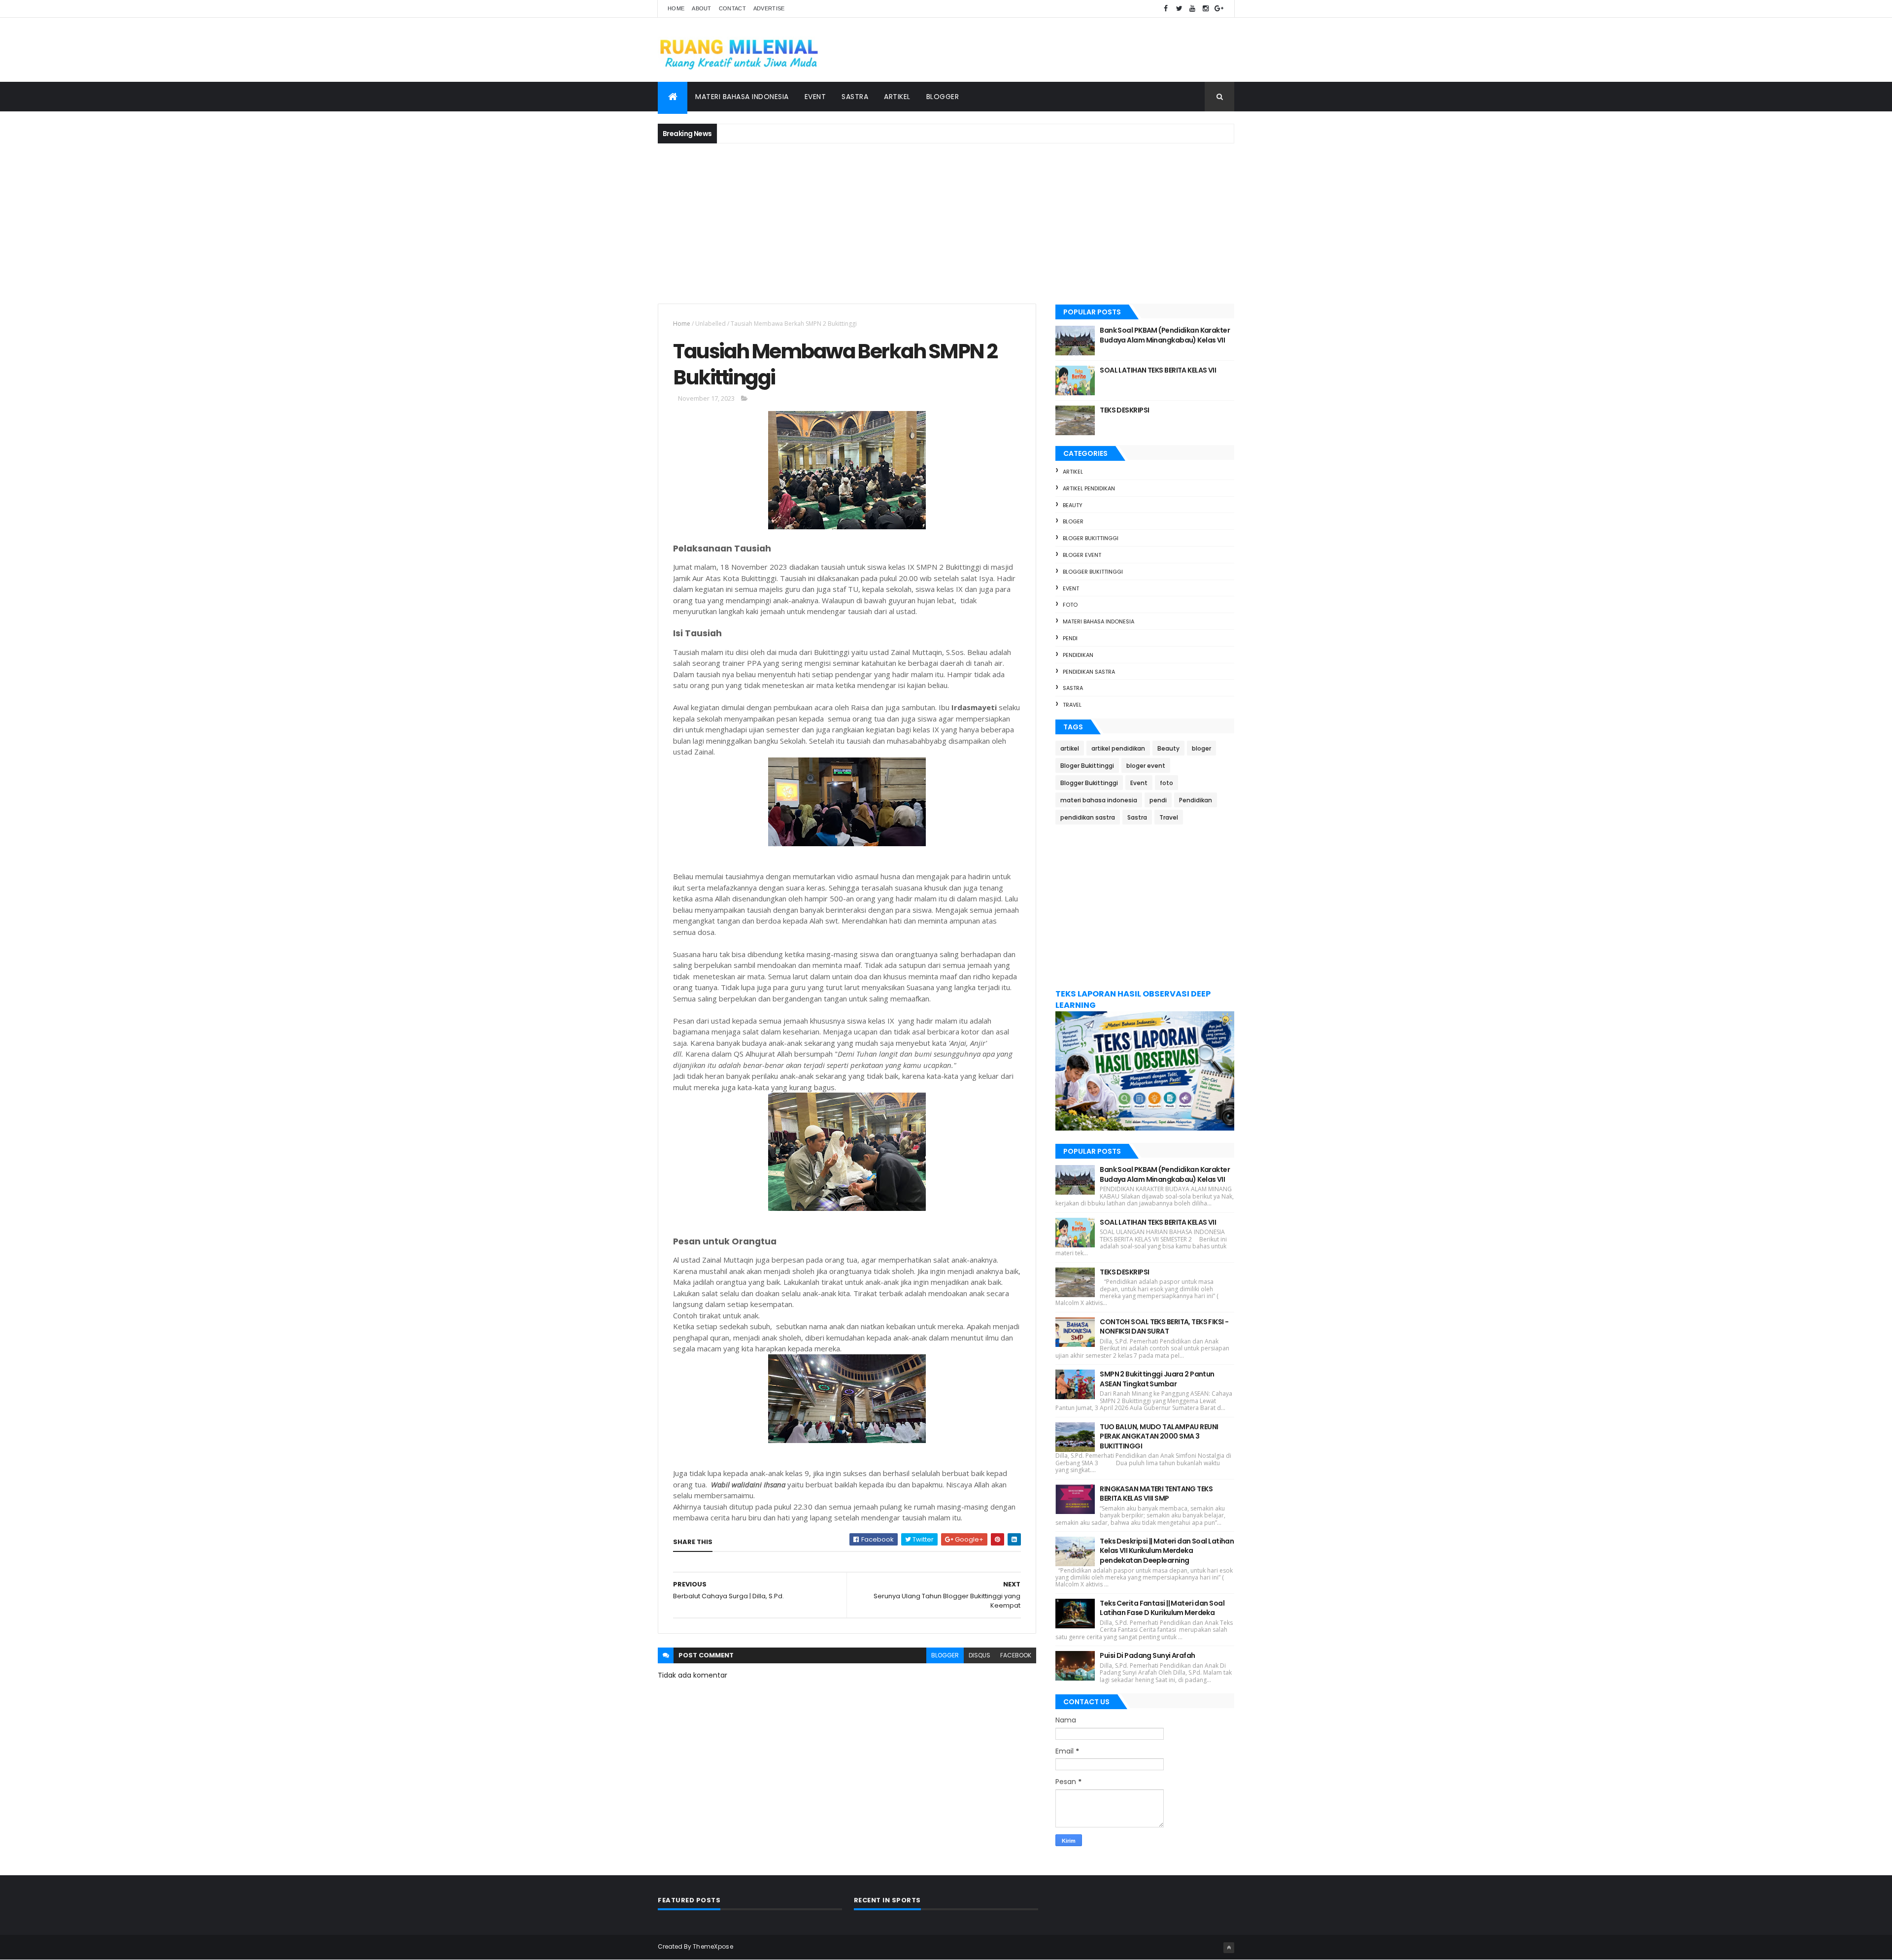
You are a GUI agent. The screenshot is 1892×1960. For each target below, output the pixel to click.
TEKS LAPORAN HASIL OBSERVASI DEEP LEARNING (1133, 999)
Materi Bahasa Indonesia (742, 97)
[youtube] (1192, 9)
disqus (980, 1655)
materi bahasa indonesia (1098, 621)
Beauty (1073, 505)
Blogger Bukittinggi (1093, 572)
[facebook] (1166, 9)
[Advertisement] (946, 222)
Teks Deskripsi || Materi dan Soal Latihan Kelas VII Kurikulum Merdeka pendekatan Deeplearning (1167, 1551)
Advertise (769, 8)
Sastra (855, 97)
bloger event (1082, 555)
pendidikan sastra (1089, 672)
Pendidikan (1078, 655)
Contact (732, 8)
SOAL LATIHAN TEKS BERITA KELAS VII (1158, 370)
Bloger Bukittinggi (1091, 538)
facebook (1016, 1655)
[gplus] (1219, 9)
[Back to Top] (1229, 1948)
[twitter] (1179, 9)
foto (1070, 605)
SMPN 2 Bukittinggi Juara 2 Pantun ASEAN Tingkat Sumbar (1157, 1379)
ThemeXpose (713, 1946)
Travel (1072, 705)
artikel (1073, 472)
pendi (1070, 638)
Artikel (897, 97)
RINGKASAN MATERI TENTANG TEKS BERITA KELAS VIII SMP (1156, 1494)
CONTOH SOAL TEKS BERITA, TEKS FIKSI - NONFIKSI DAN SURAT (1164, 1327)
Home (676, 8)
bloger (1073, 521)
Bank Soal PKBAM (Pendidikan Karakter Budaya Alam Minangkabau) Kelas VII (1165, 335)
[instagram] (1206, 9)
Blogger (943, 97)
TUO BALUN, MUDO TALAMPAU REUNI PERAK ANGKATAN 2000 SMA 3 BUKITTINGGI (1159, 1436)
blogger (945, 1655)
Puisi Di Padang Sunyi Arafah (1147, 1655)
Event (815, 97)
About (702, 8)
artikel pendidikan (1089, 488)
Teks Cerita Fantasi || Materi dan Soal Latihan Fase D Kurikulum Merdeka (1162, 1608)
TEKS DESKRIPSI (1124, 410)
